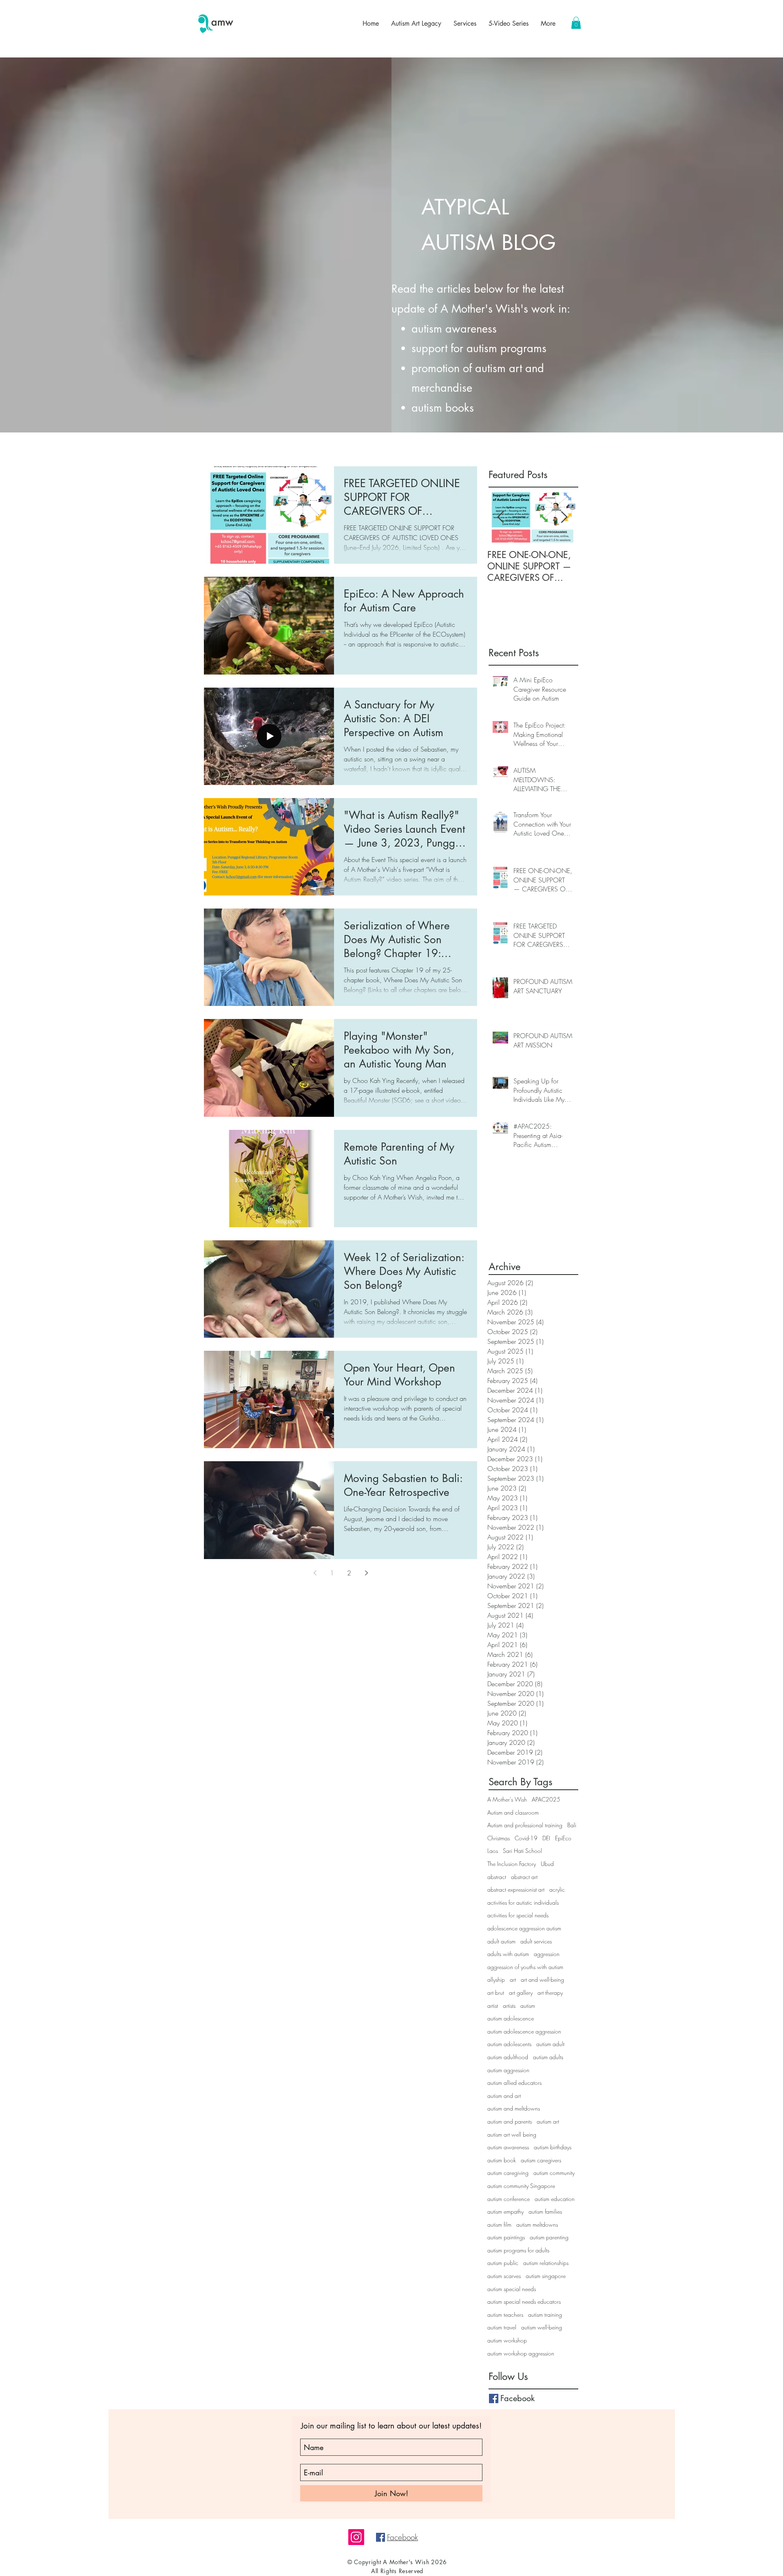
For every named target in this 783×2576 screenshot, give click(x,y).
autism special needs (512, 2289)
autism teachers (505, 2315)
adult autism (501, 1941)
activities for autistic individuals (523, 1902)
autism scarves (504, 2276)
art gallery (521, 1993)
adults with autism (508, 1954)
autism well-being (542, 2327)
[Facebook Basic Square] (494, 2398)
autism (528, 2006)
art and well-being (542, 1979)
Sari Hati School (522, 1851)
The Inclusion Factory (512, 1864)
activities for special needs (518, 1915)
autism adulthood (508, 2057)
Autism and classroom (513, 1812)
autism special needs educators (524, 2301)
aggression (547, 1954)
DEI (546, 1838)
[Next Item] (564, 517)
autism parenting (549, 2237)
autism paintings (506, 2237)
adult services (536, 1941)
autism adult (550, 2044)
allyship (496, 1979)
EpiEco (563, 1838)
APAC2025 (546, 1799)
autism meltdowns (537, 2224)
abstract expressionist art (516, 1889)
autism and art (504, 2096)
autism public (503, 2263)
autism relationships (546, 2263)
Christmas (499, 1838)
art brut (496, 1993)
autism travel (502, 2327)
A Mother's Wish (507, 1799)
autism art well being (512, 2134)
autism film (499, 2224)
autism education (555, 2199)
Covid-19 (526, 1838)
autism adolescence (511, 2018)
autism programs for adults (518, 2250)
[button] (576, 23)
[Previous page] (315, 1573)
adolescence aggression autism (524, 1928)
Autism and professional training (525, 1825)
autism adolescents (509, 2044)
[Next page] (366, 1573)
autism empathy (505, 2211)
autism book (502, 2160)
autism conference (509, 2199)
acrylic (557, 1889)
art (513, 1979)
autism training (545, 2315)
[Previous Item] (500, 517)
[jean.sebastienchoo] (356, 2537)
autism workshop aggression (521, 2353)
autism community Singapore (521, 2186)
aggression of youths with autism (525, 1967)
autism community (554, 2173)
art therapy (550, 1993)
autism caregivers (541, 2160)
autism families (545, 2211)
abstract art (524, 1877)
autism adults (548, 2057)
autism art (548, 2121)
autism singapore (546, 2276)
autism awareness (508, 2147)
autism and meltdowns (514, 2108)
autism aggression (508, 2070)
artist (493, 2006)
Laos (493, 1851)
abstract (497, 1877)
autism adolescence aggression (524, 2031)
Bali (572, 1825)
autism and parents (510, 2121)
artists (509, 2006)
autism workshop (507, 2340)
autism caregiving (508, 2173)
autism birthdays (553, 2147)
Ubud (547, 1864)
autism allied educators (514, 2083)
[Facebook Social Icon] (380, 2537)
